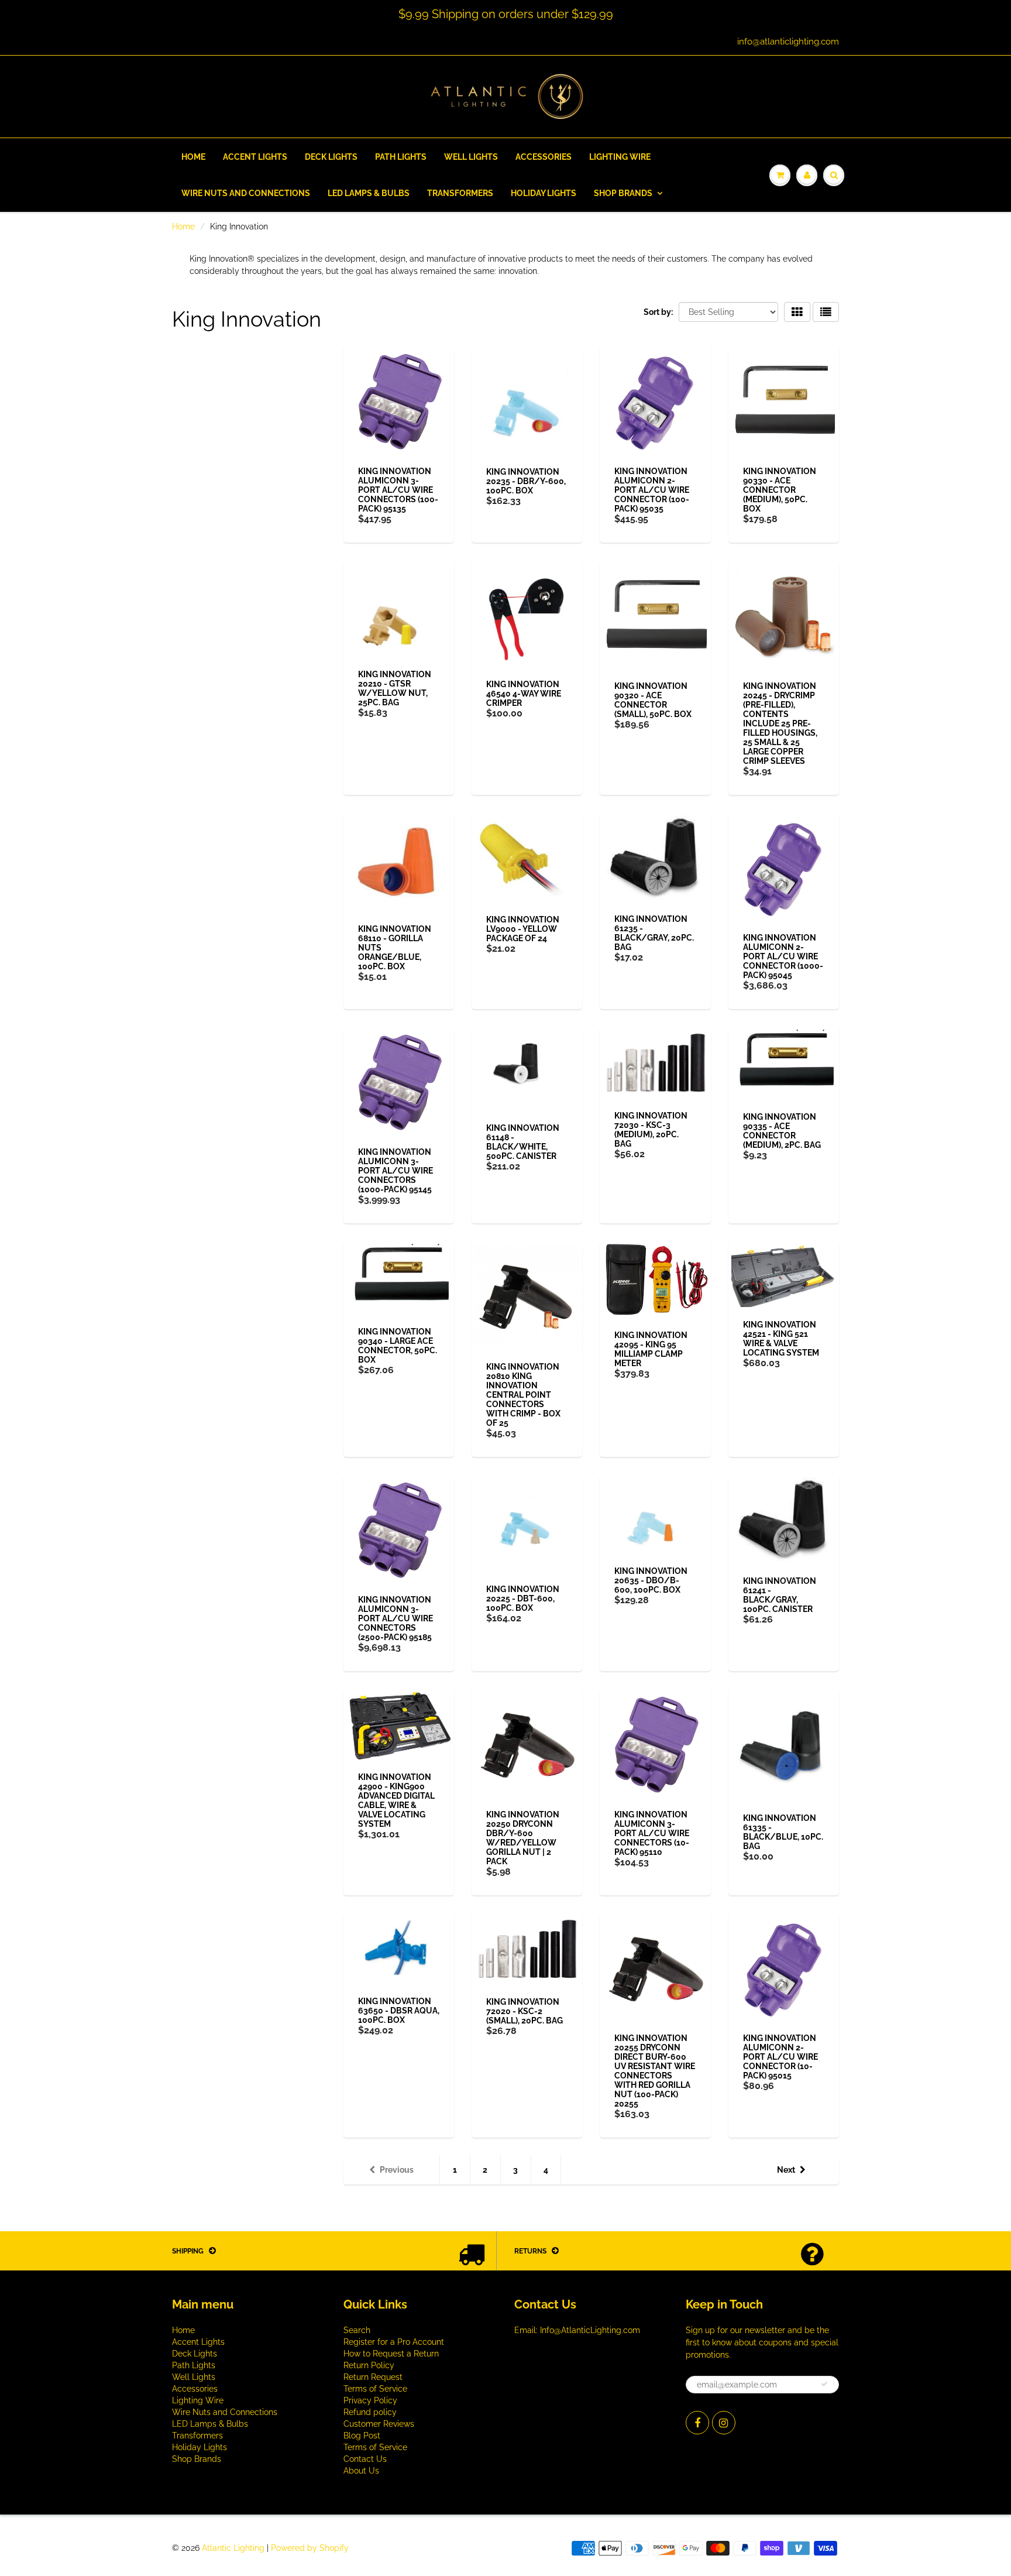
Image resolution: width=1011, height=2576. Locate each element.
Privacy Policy (370, 2400)
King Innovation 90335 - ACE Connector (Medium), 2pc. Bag (782, 1131)
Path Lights (401, 157)
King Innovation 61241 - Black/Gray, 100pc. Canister (780, 1595)
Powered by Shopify (310, 2548)
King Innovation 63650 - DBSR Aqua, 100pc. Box (399, 2011)
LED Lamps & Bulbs (369, 193)
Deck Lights (331, 157)
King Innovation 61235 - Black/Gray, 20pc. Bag (654, 933)
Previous (397, 2170)
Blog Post (362, 2436)
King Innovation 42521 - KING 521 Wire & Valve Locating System (781, 1339)
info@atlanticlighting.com (788, 42)
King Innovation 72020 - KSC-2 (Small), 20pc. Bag (525, 2011)
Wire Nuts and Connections (246, 193)
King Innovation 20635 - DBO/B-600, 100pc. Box (651, 1580)
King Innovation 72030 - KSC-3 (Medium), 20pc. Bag (651, 1130)
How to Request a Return (391, 2354)
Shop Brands (623, 193)
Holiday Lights (544, 193)
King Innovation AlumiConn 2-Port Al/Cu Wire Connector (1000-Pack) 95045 (783, 956)
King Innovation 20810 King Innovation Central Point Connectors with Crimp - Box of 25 (523, 1395)
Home (193, 157)
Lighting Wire (620, 157)
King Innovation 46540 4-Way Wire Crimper (524, 694)
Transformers (460, 193)
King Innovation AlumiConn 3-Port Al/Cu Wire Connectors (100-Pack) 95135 (398, 490)
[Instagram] (724, 2423)
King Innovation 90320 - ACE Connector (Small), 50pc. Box (653, 700)
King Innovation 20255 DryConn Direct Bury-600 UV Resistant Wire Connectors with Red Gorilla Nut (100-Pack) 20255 (655, 2071)
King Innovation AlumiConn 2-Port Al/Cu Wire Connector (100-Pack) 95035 (652, 490)
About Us (361, 2471)
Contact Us (365, 2459)
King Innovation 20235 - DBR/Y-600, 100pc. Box (526, 481)
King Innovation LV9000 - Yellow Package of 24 (523, 929)
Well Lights (471, 157)
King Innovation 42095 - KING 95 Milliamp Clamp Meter (651, 1349)
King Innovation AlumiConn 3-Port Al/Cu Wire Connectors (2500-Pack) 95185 (396, 1618)
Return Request (373, 2377)
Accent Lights (255, 157)
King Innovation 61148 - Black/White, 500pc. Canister (523, 1142)
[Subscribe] (824, 2384)
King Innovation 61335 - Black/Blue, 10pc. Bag (783, 1832)
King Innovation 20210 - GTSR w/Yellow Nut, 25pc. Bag (395, 688)
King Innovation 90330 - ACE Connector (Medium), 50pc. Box (780, 490)
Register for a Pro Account (394, 2342)
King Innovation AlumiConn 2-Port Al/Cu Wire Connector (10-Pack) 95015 (780, 2057)
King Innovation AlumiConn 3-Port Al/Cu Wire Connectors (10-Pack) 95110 (652, 1833)
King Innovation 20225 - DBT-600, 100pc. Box (523, 1599)
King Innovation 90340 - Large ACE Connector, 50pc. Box (398, 1346)
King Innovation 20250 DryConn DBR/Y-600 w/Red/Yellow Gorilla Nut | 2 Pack (523, 1838)
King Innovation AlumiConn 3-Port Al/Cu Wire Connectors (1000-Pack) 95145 (396, 1171)
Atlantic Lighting (233, 2548)
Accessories (544, 157)
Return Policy (369, 2365)
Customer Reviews (379, 2424)
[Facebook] (697, 2423)
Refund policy (370, 2412)
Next (786, 2170)
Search (357, 2330)
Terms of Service (375, 2389)
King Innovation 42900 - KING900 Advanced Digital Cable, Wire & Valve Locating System (396, 1800)
